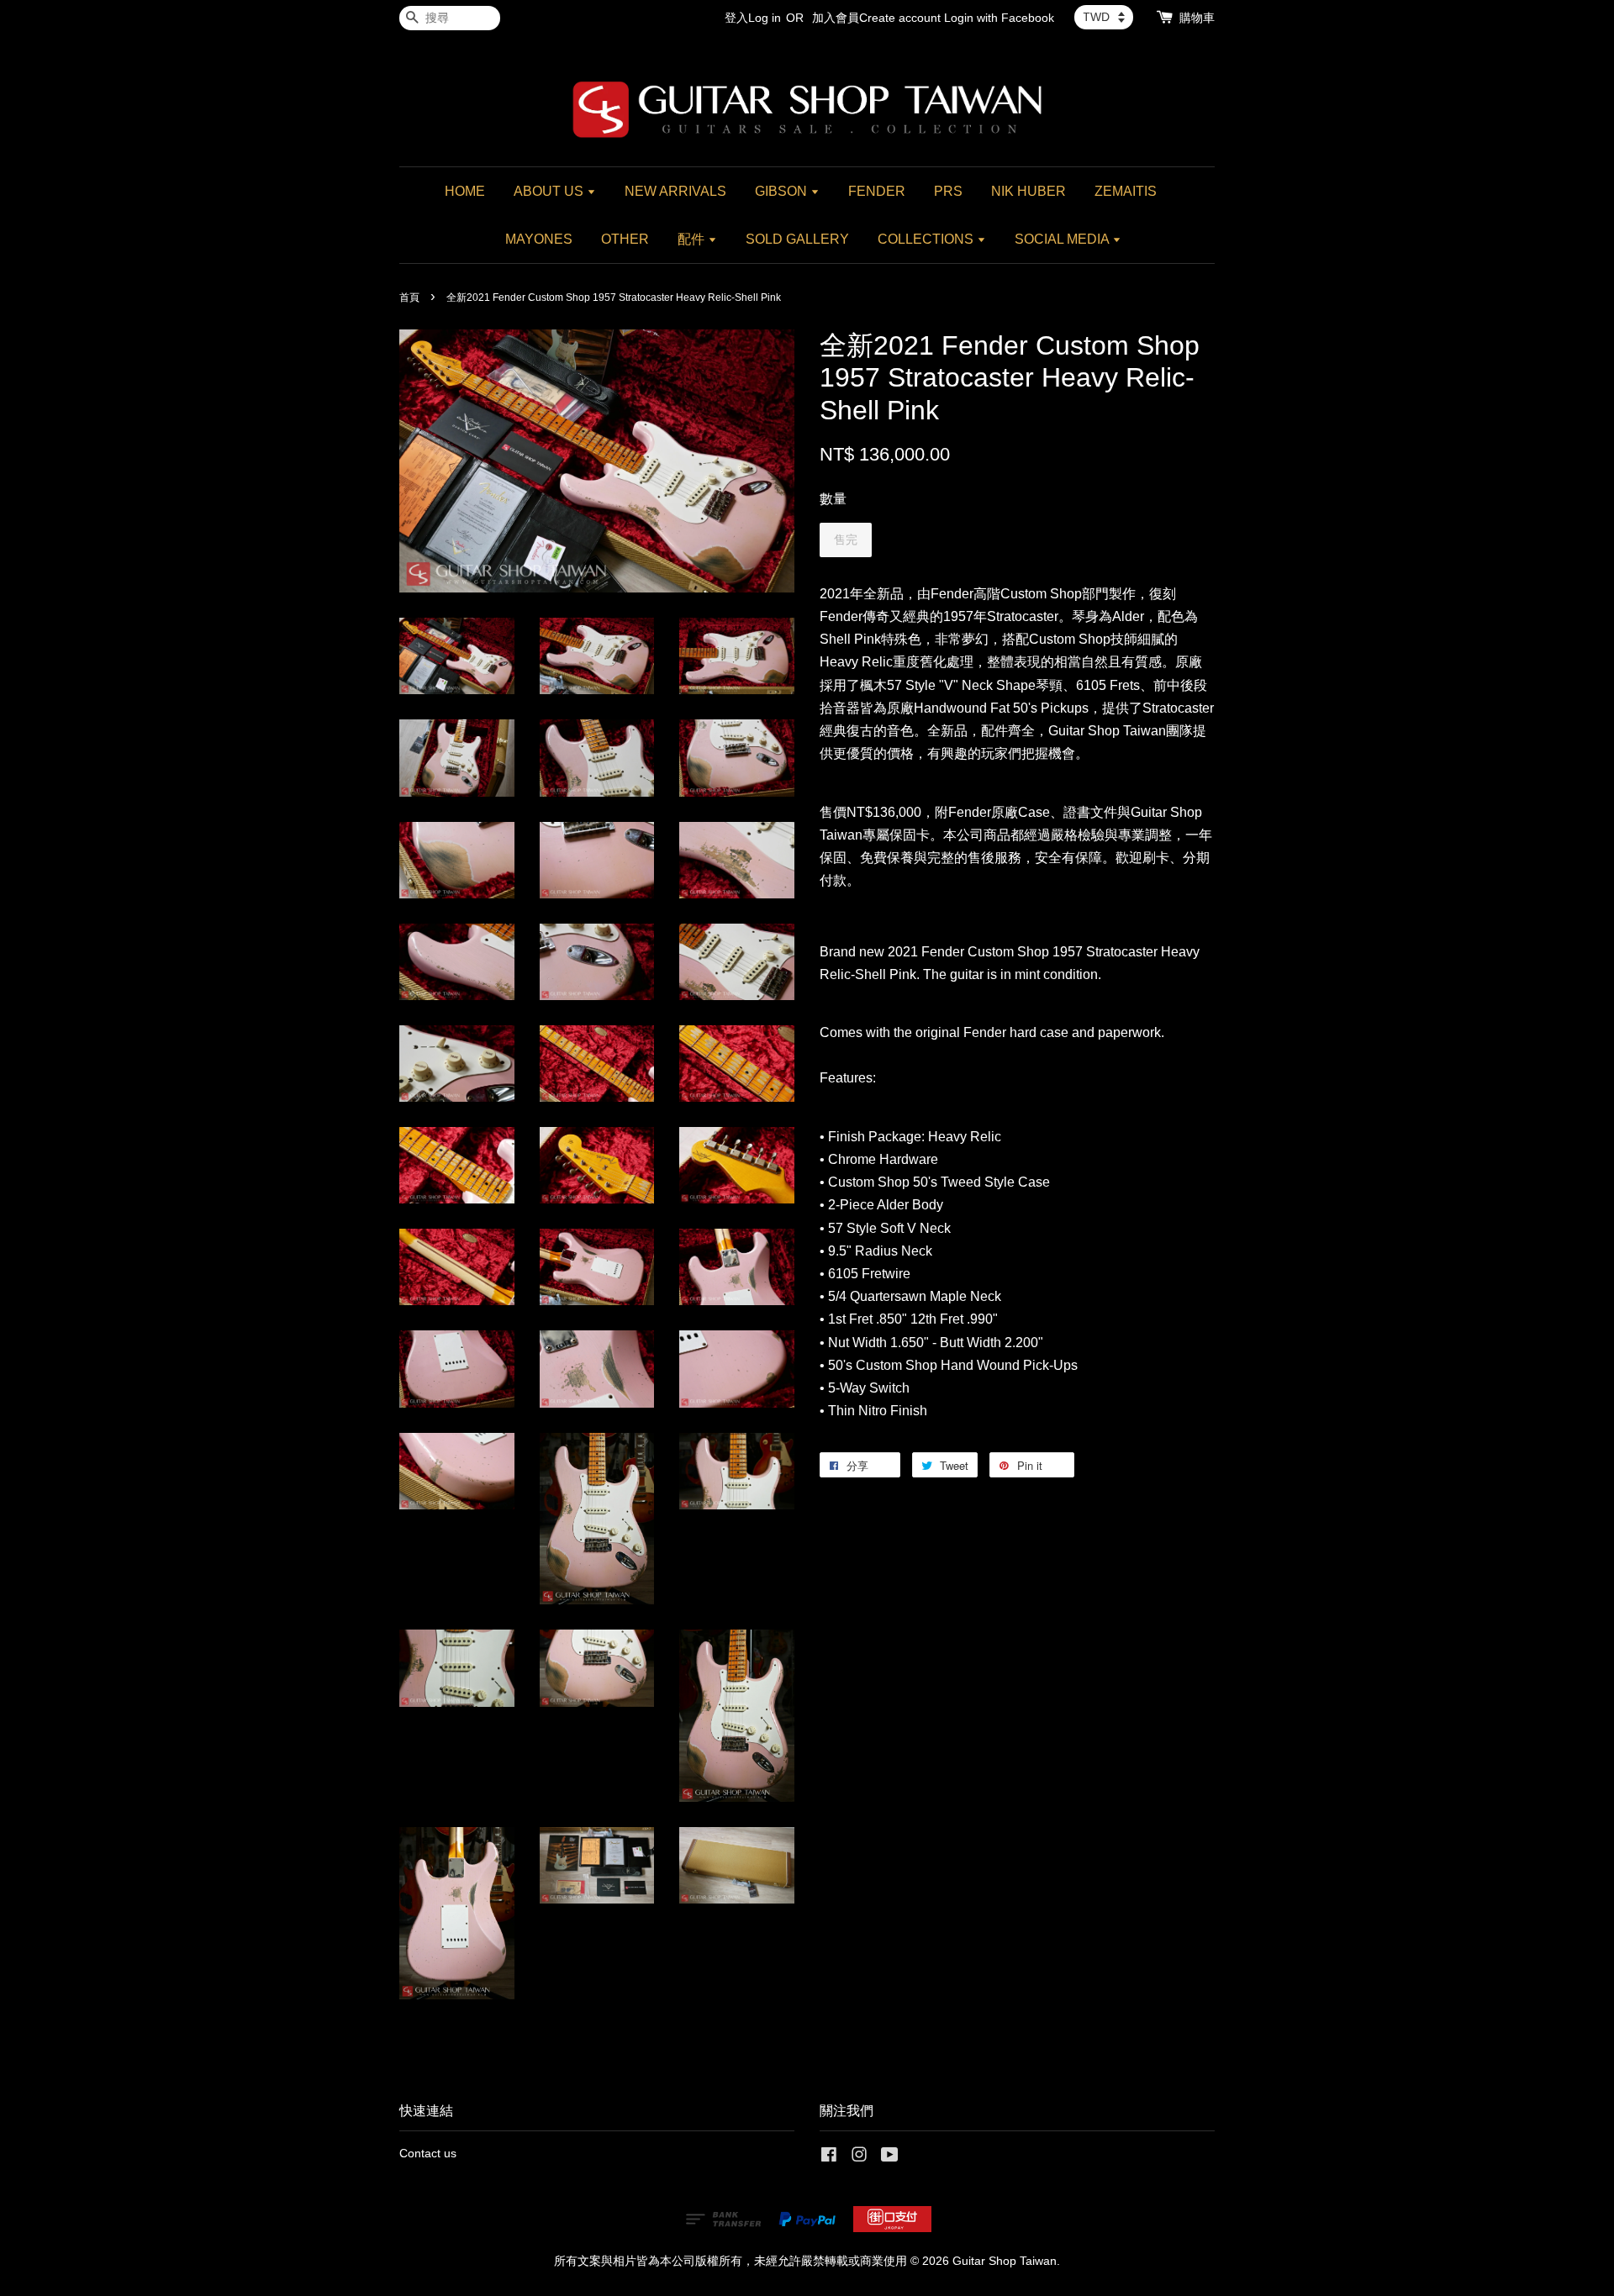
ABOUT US (550, 191)
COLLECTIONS (927, 239)
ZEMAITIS (1126, 191)
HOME (465, 191)
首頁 (409, 298)
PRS (948, 191)
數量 (833, 499)
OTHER (625, 239)
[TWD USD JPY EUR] (1104, 17)
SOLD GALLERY (797, 239)
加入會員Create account (876, 18)
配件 (693, 239)
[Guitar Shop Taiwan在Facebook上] (829, 2158)
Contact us (428, 2154)
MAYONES (539, 239)
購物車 (1197, 18)
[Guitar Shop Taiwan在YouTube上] (890, 2158)
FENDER (877, 191)
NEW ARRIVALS (675, 191)
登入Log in (753, 18)
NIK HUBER (1029, 191)
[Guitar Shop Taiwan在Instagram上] (859, 2158)
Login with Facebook (999, 18)
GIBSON (783, 191)
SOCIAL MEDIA (1063, 239)
